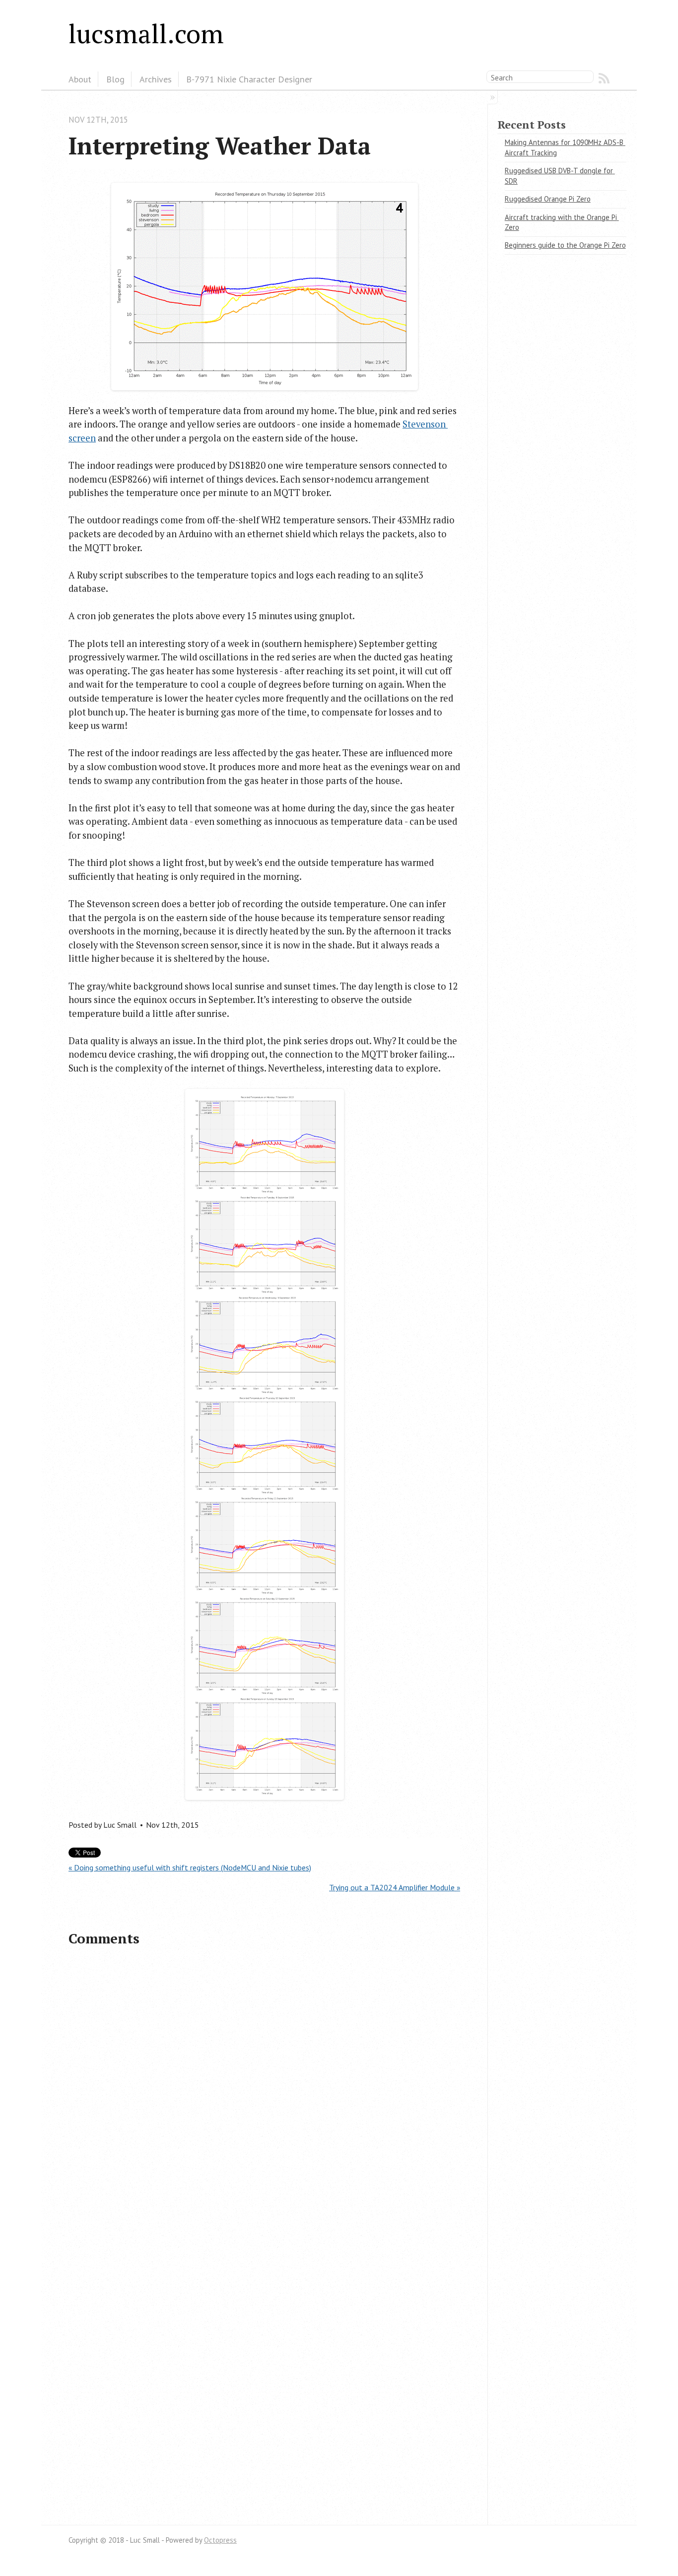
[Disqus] (264, 2098)
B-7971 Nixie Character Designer (249, 79)
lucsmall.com (146, 33)
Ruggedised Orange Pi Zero (548, 199)
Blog (115, 79)
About (80, 79)
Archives (156, 79)
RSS (604, 78)
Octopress (220, 2540)
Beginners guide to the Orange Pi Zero (565, 245)
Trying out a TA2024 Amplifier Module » (395, 1887)
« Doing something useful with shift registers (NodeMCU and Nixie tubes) (190, 1867)
